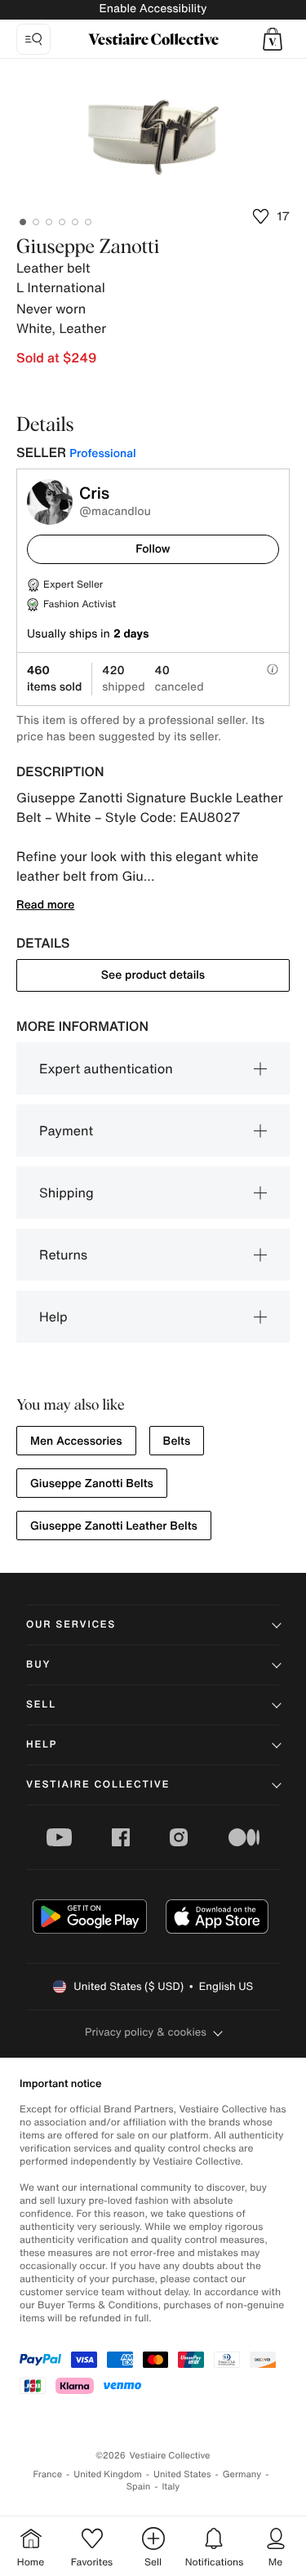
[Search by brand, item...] (33, 39)
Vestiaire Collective (98, 1785)
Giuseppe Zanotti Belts (92, 1483)
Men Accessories (76, 1441)
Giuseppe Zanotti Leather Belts (114, 1526)
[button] (273, 39)
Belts (177, 1441)
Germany (242, 2474)
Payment (66, 1130)
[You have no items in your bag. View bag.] (273, 39)
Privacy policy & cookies (146, 2032)
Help (53, 1317)
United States (182, 2474)
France (48, 2474)
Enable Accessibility (153, 9)
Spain (139, 2487)
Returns (63, 1255)
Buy (38, 1665)
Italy (171, 2487)
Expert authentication (106, 1068)
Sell (41, 1705)
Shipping (67, 1193)
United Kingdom (108, 2474)
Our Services (71, 1625)
